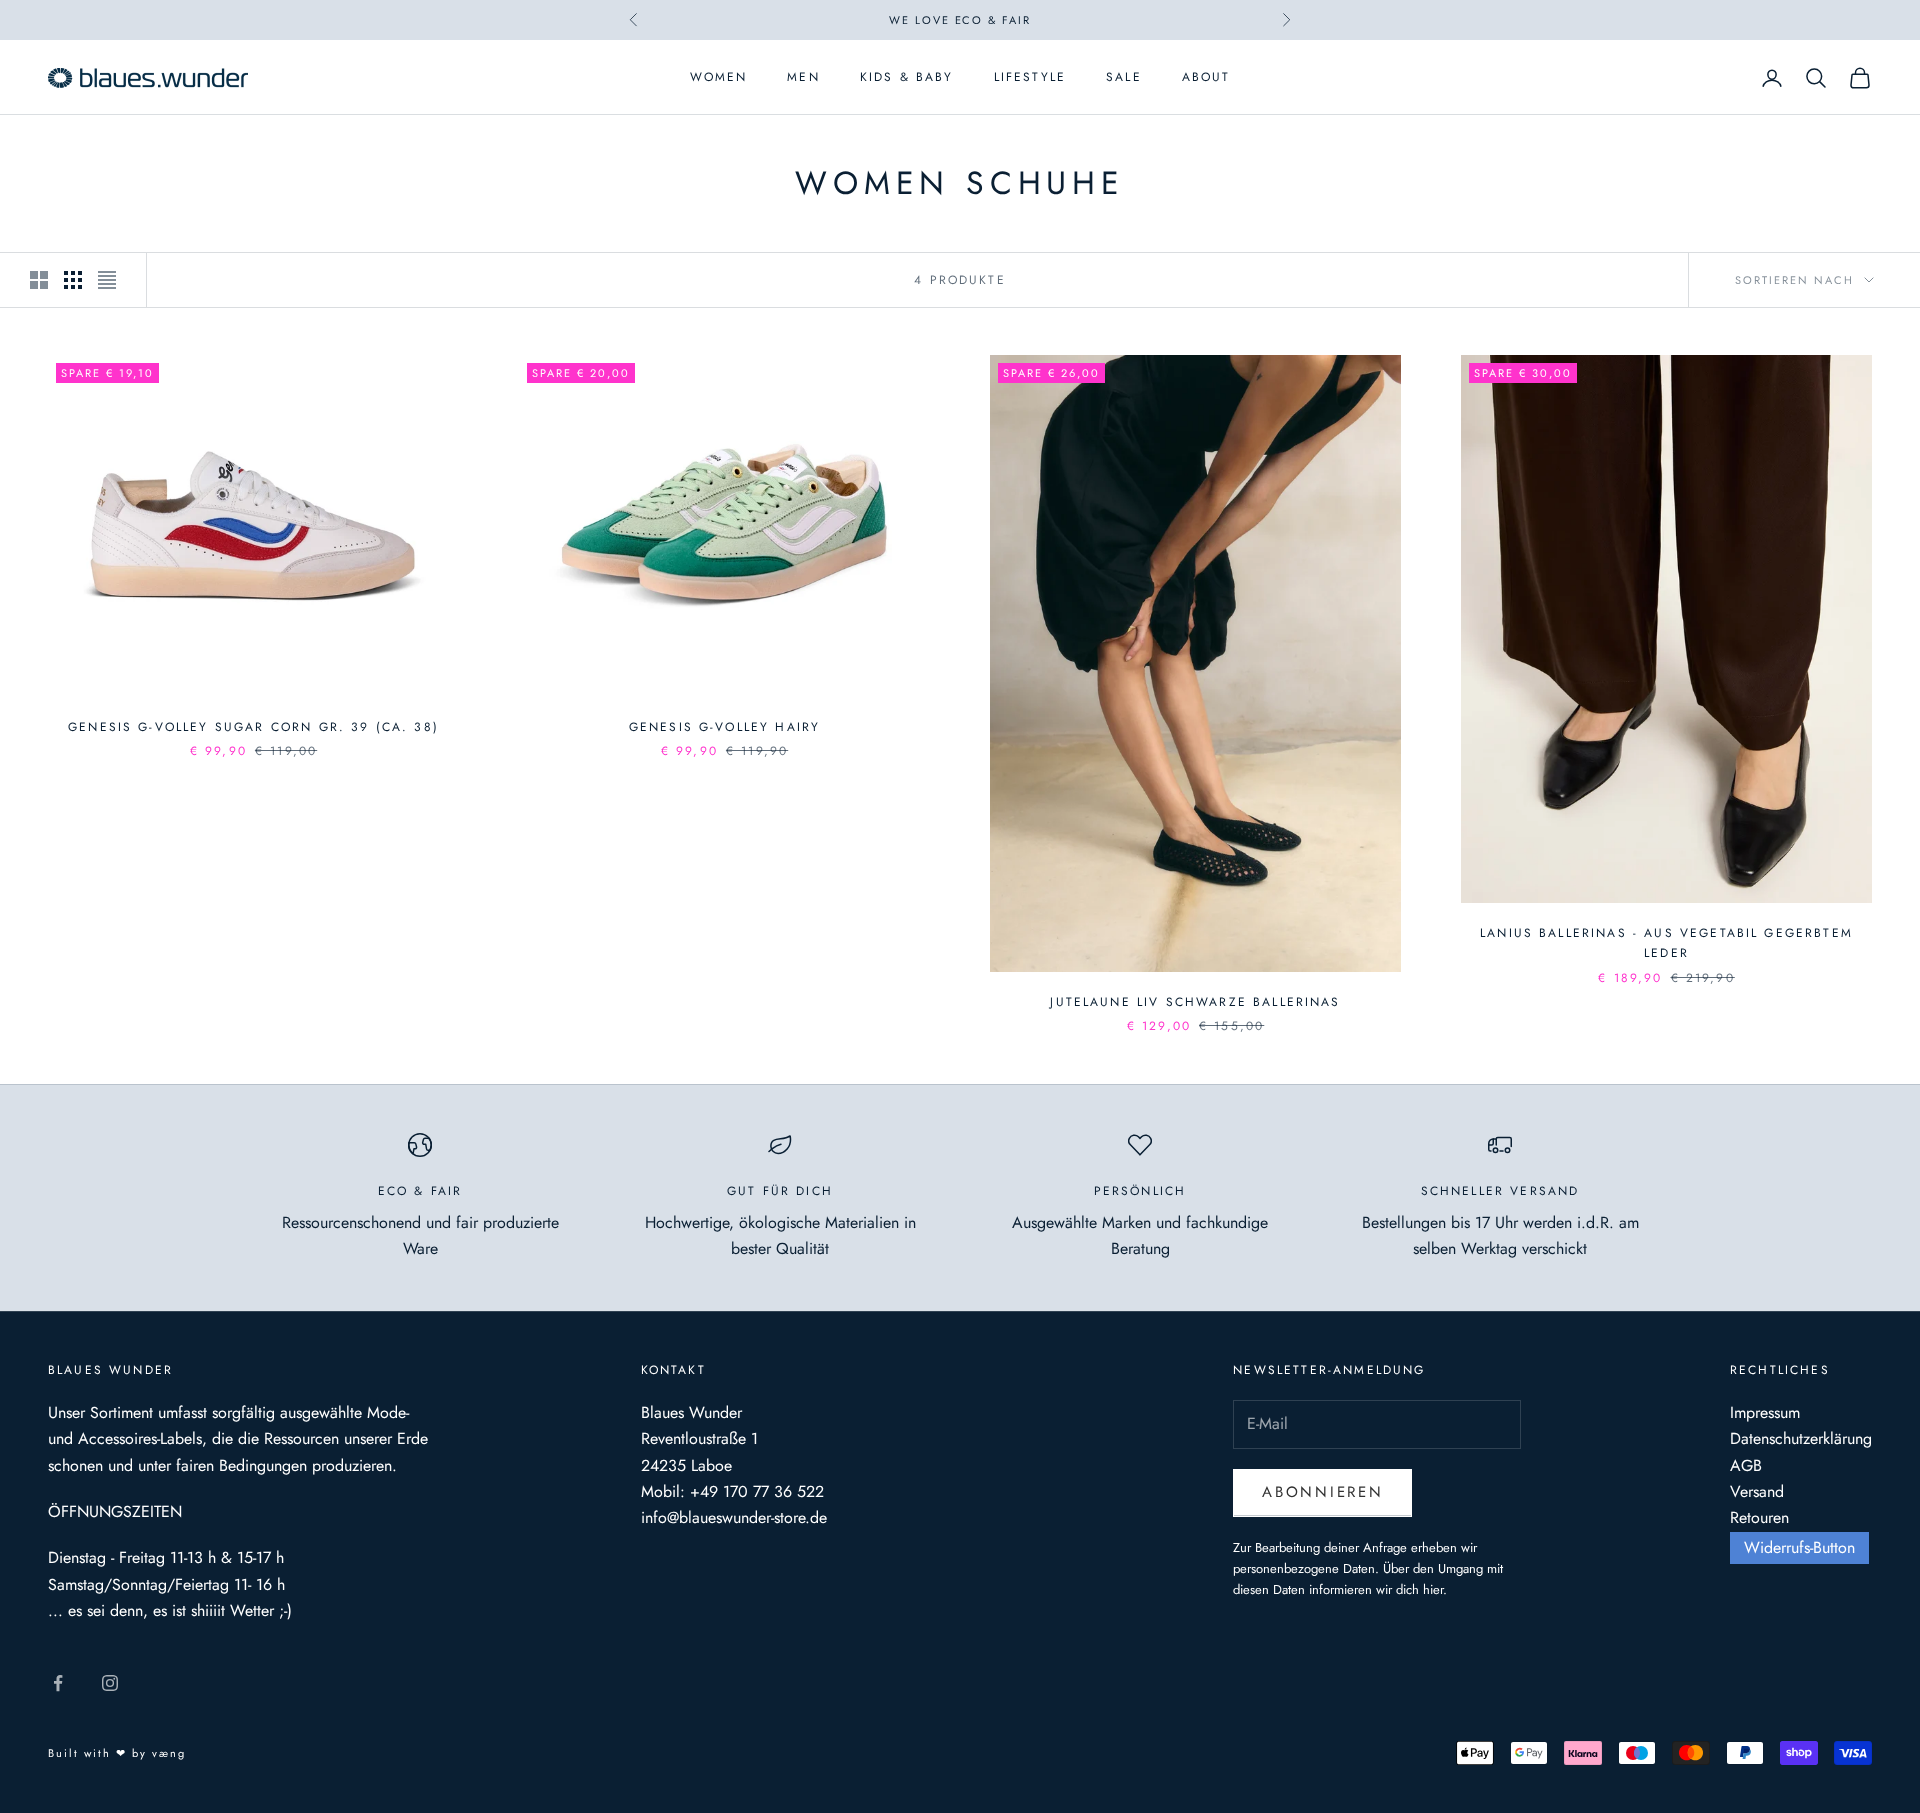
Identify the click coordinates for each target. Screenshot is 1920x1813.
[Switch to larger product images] (39, 280)
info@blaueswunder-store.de (734, 1517)
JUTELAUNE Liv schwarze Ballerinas (1195, 1002)
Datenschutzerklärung (1801, 1438)
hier (1433, 1589)
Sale (1124, 78)
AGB (1746, 1465)
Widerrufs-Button (1799, 1547)
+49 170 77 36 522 (757, 1491)
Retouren (1759, 1517)
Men (803, 78)
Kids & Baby (907, 78)
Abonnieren (1322, 1492)
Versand (1757, 1491)
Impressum (1765, 1412)
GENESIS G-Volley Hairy (725, 727)
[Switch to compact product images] (107, 280)
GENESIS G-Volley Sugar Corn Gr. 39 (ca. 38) (253, 727)
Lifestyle (1030, 78)
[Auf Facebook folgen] (58, 1683)
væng (169, 1753)
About (1206, 78)
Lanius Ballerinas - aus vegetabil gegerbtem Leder (1666, 943)
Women (719, 78)
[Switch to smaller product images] (73, 280)
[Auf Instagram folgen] (110, 1683)
